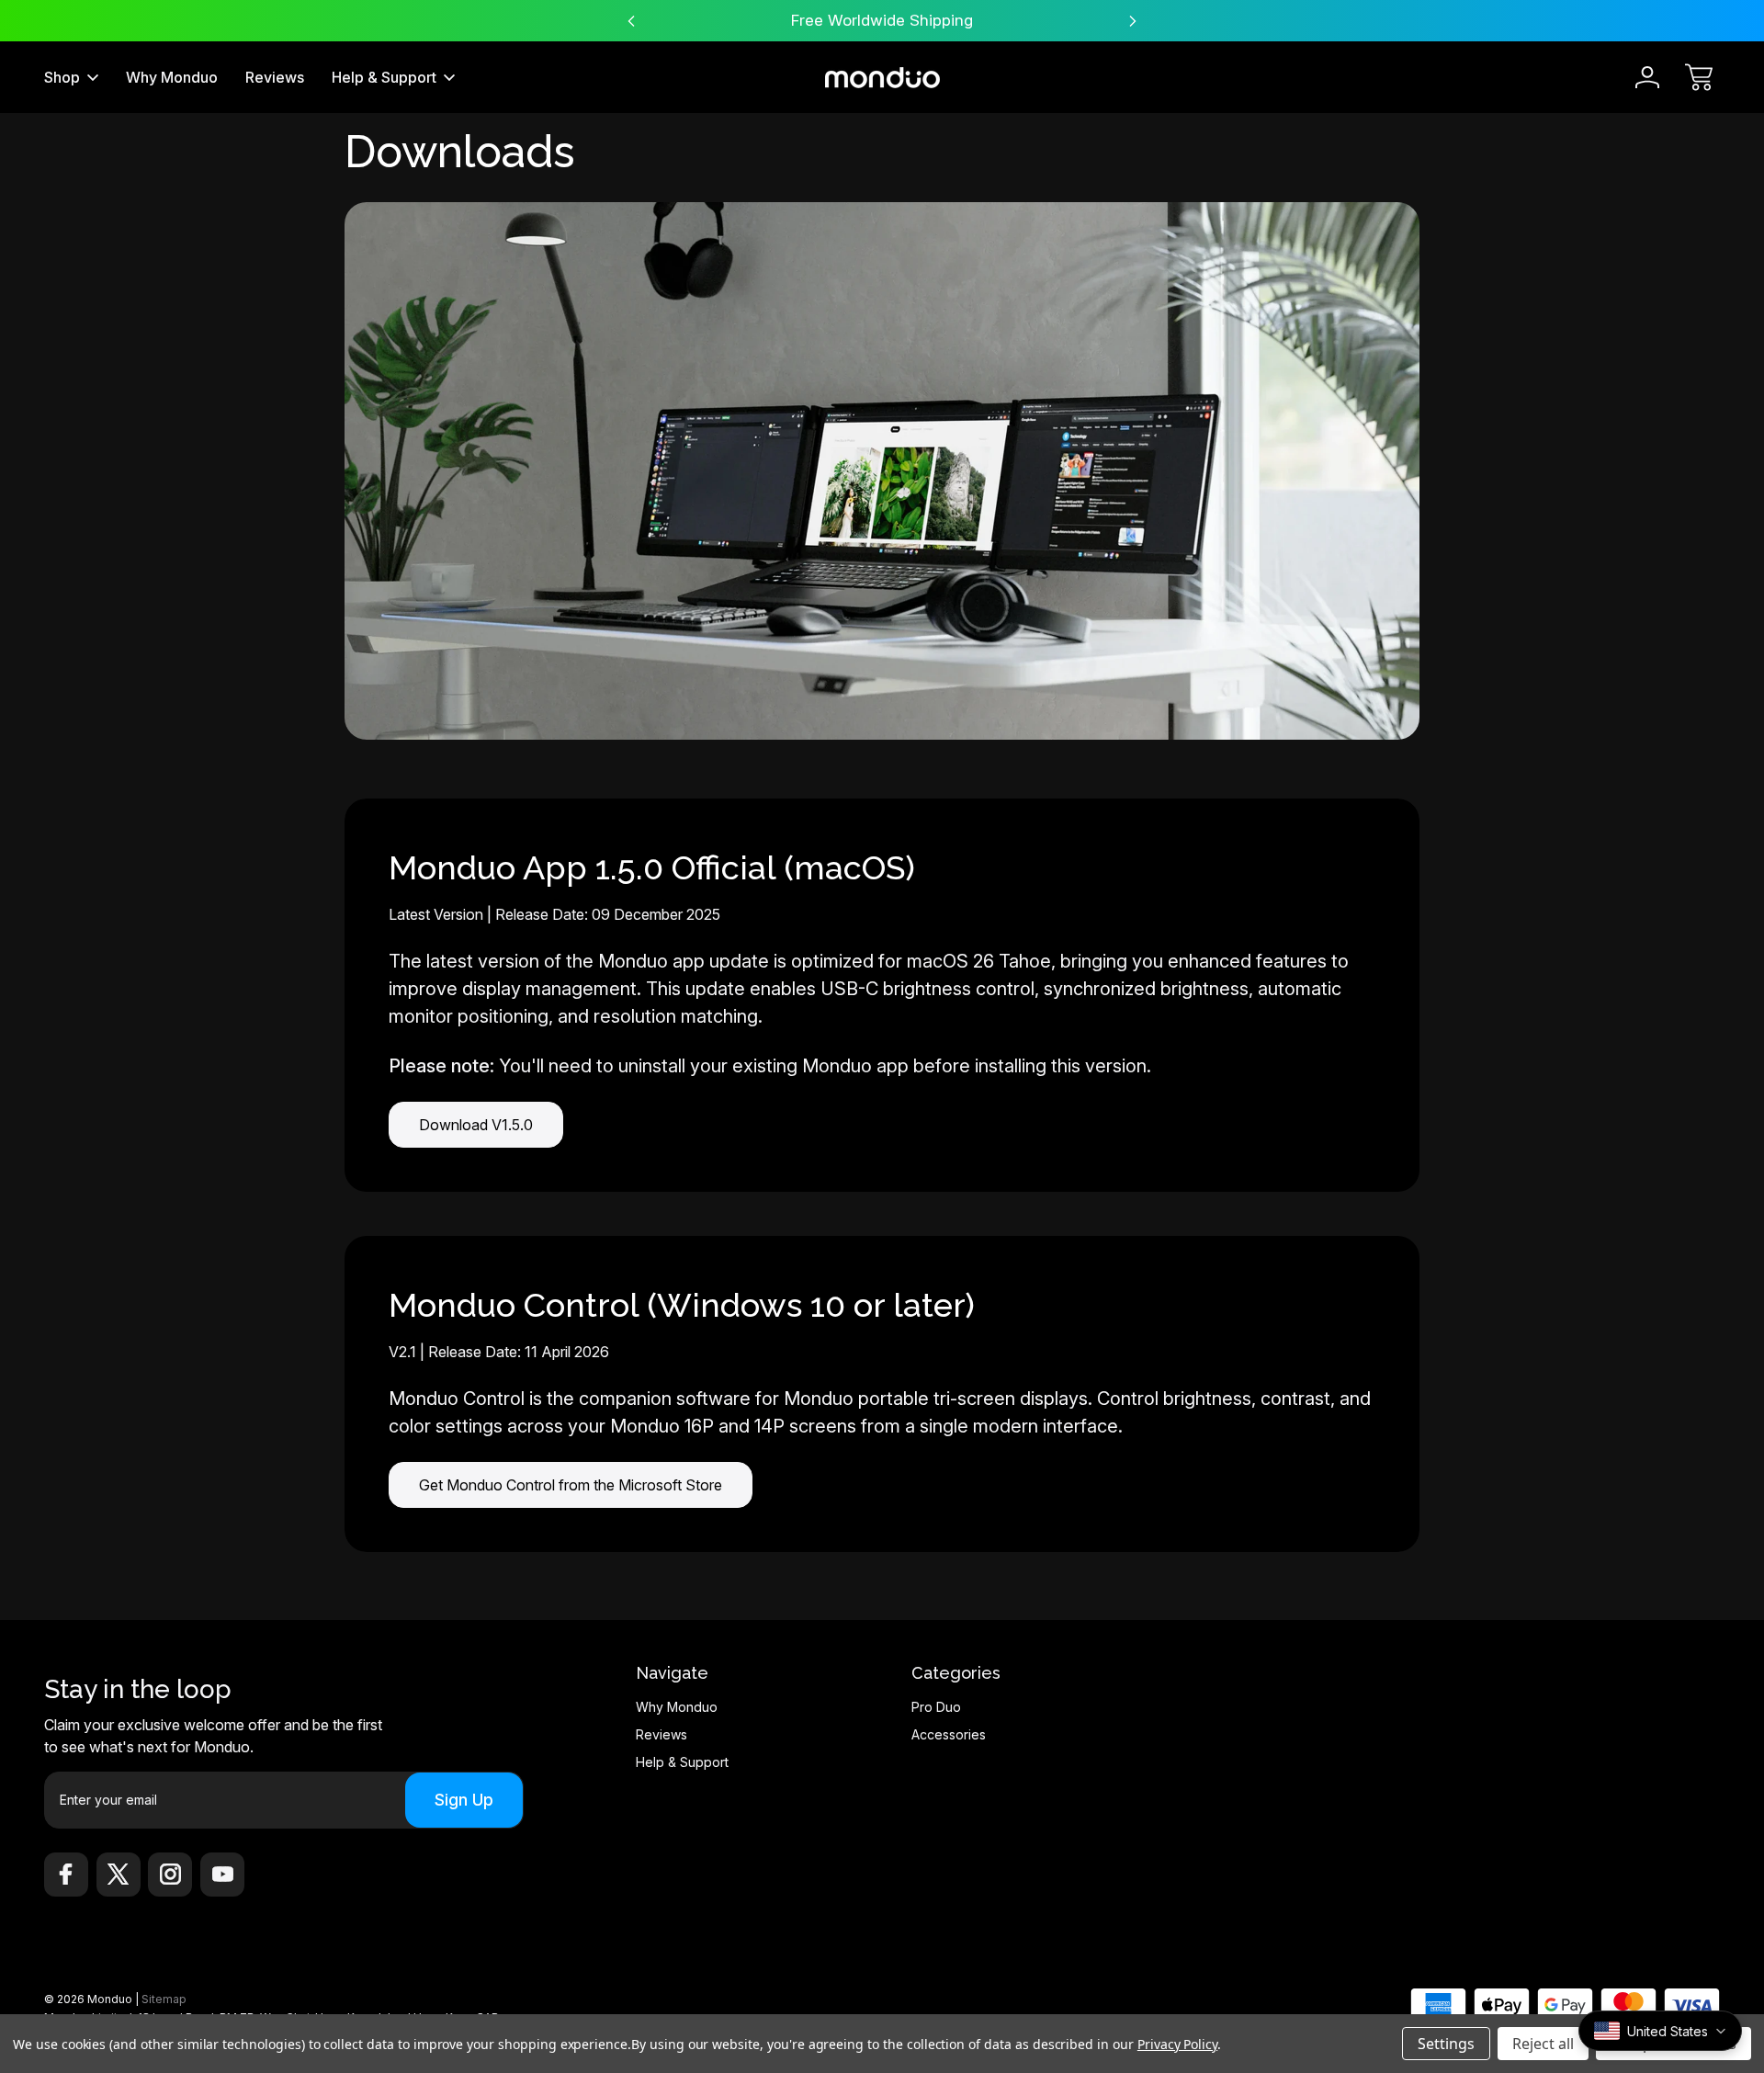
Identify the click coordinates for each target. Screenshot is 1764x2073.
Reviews (275, 77)
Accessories (949, 1734)
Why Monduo (172, 77)
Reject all (1543, 2044)
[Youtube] (222, 1875)
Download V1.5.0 (476, 1125)
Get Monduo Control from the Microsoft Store (571, 1485)
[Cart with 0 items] (1699, 77)
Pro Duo (936, 1707)
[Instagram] (170, 1875)
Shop (62, 77)
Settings (1446, 2044)
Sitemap (164, 1999)
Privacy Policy (1177, 2044)
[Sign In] (1647, 77)
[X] (119, 1875)
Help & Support (384, 77)
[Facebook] (66, 1875)
